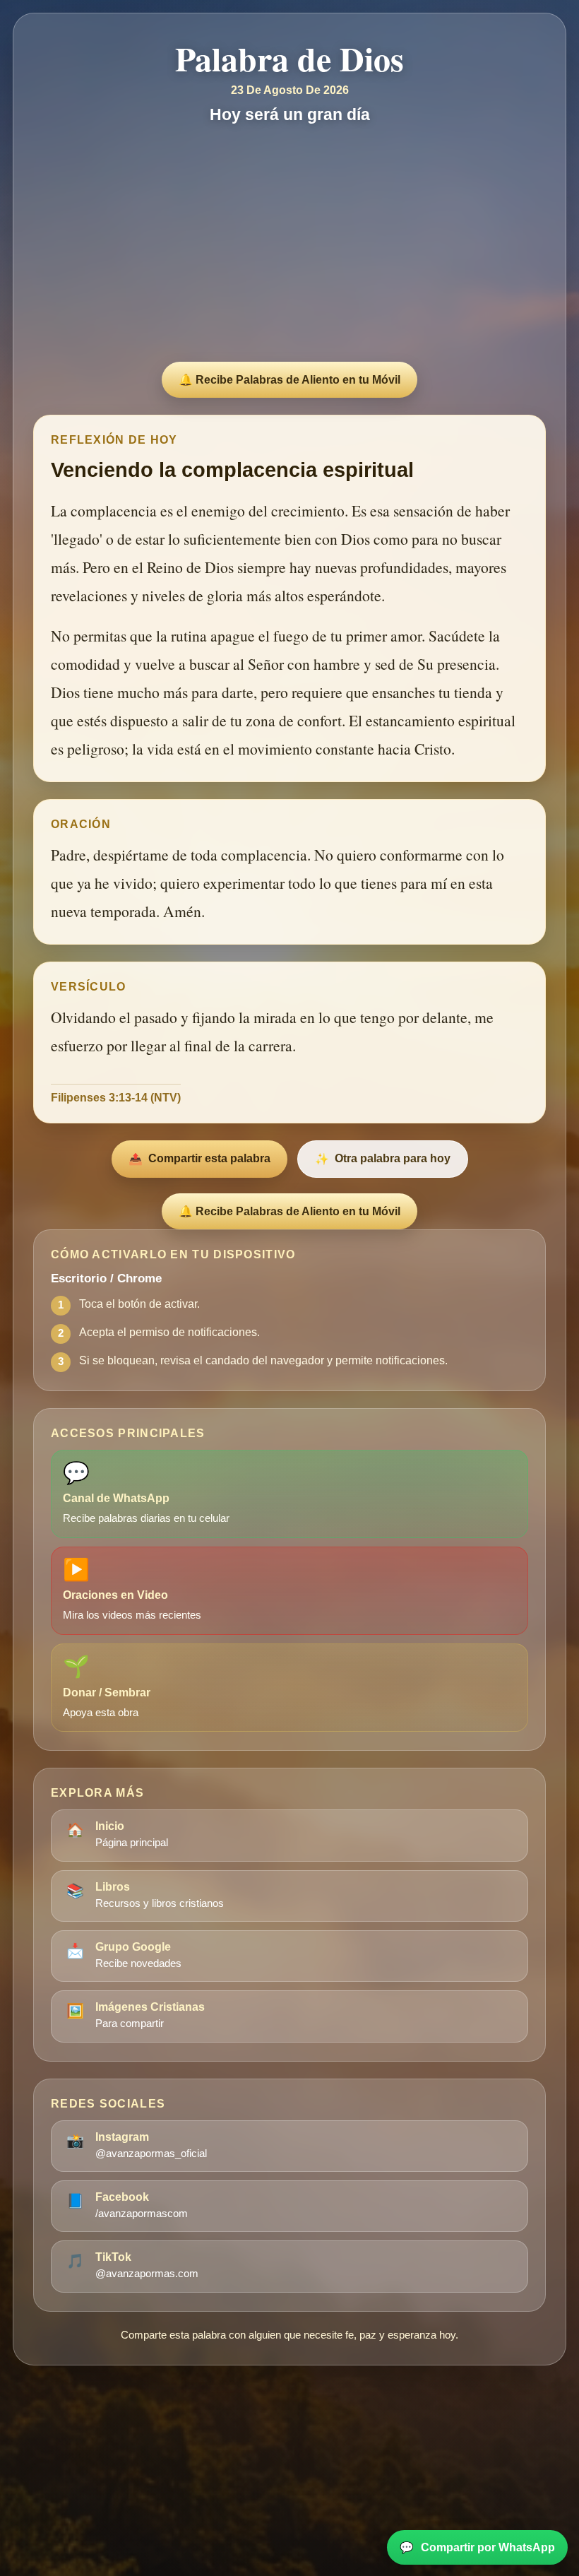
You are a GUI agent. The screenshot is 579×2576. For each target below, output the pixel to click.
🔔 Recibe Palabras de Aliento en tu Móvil (289, 380)
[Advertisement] (289, 246)
